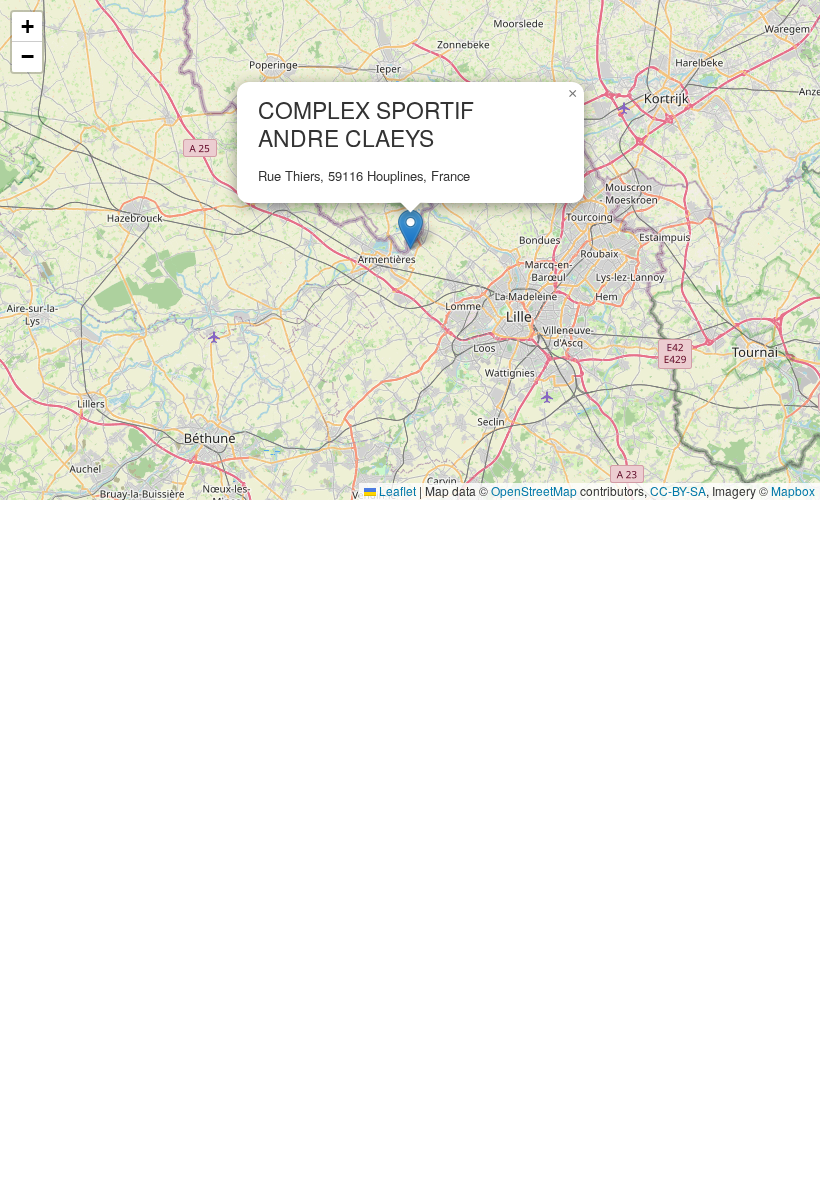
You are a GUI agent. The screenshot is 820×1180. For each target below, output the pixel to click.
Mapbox (793, 490)
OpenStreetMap (534, 490)
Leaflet (396, 490)
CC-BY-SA (678, 490)
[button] (410, 229)
